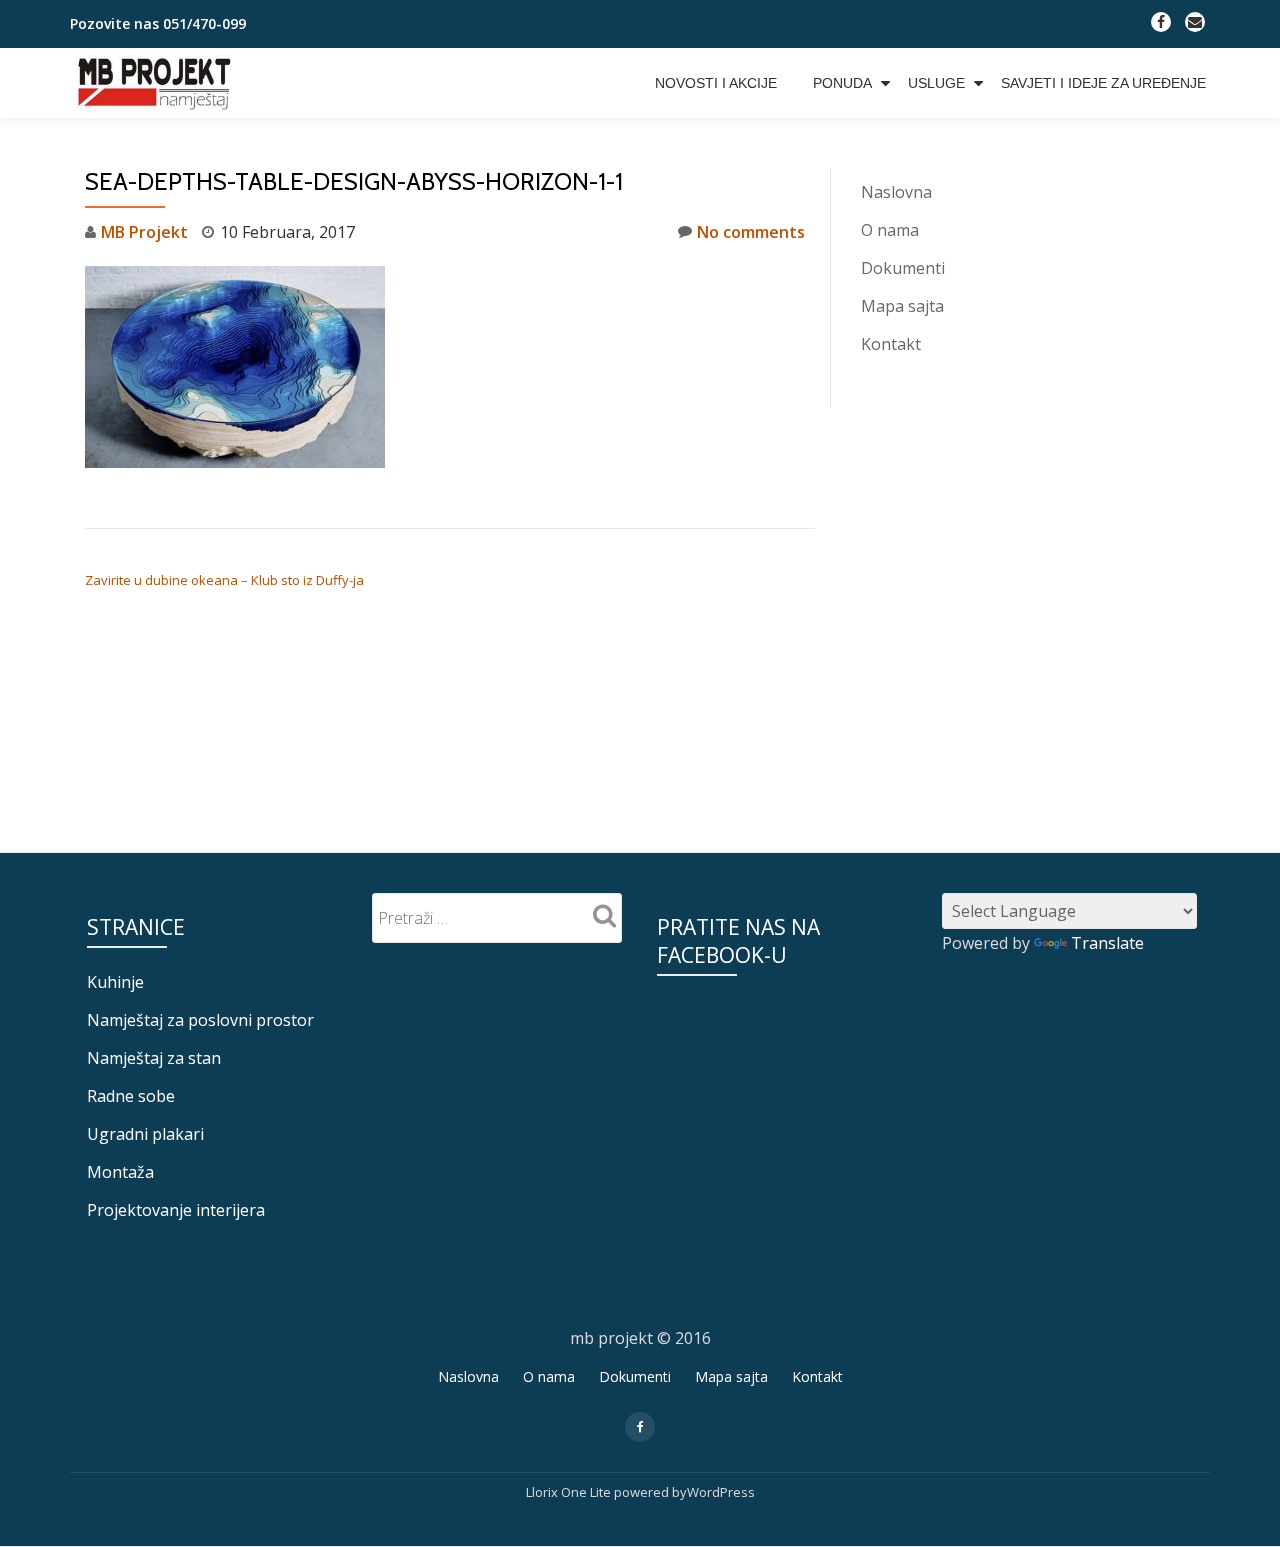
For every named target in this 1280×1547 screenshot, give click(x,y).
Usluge (936, 83)
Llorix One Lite (570, 1492)
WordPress (721, 1492)
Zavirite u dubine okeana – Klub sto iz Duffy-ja (224, 580)
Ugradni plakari (145, 1134)
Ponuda (842, 83)
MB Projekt (144, 232)
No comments (751, 232)
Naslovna (896, 192)
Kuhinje (115, 982)
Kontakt (891, 344)
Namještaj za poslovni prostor (200, 1020)
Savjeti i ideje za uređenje (1103, 83)
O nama (890, 230)
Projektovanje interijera (176, 1210)
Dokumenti (903, 268)
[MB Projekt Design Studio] (156, 83)
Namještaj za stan (154, 1058)
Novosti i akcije (716, 83)
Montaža (120, 1172)
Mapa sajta (902, 306)
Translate (1107, 943)
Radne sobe (131, 1096)
